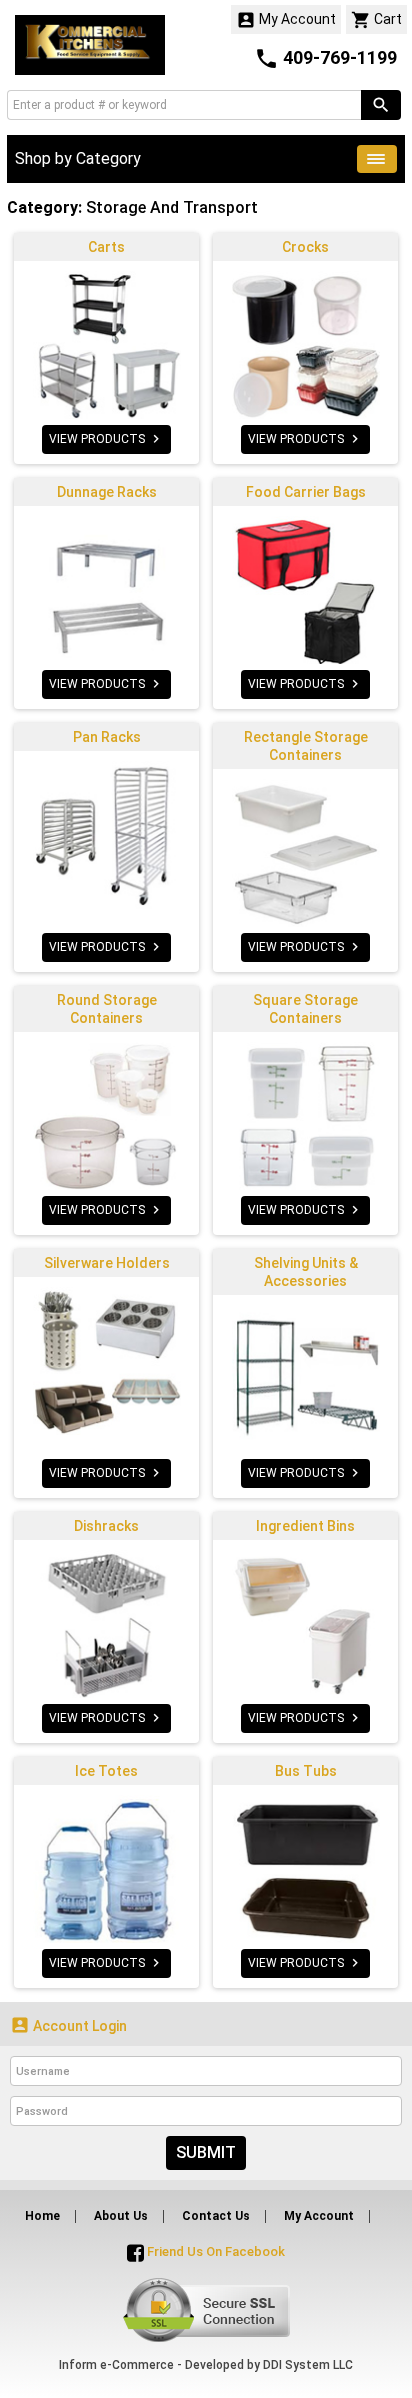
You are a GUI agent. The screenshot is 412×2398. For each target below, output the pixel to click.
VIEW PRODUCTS (106, 439)
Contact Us (216, 2216)
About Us (121, 2216)
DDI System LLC (308, 2365)
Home (42, 2216)
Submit (206, 2152)
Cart (376, 20)
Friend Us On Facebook (214, 2251)
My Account (286, 20)
